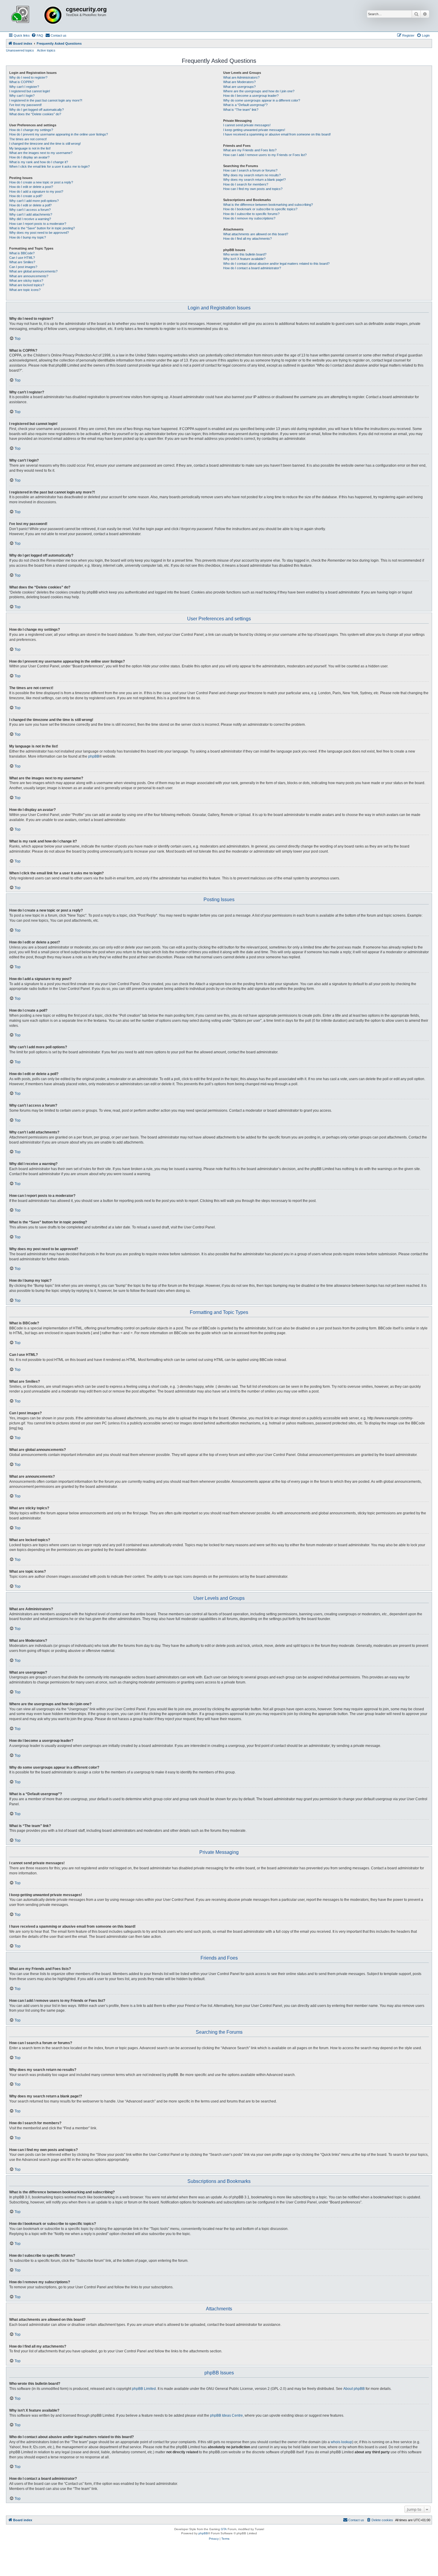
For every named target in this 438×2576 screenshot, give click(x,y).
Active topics (46, 50)
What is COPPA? (21, 82)
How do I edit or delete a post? (31, 187)
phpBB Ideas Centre (226, 2415)
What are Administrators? (241, 77)
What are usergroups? (239, 87)
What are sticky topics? (26, 281)
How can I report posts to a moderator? (38, 224)
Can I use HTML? (22, 258)
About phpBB (354, 2389)
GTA (224, 2529)
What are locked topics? (27, 285)
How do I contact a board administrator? (252, 268)
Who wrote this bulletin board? (245, 254)
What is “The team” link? (241, 110)
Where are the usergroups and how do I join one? (259, 91)
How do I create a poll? (26, 196)
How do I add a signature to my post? (36, 191)
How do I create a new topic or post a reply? (41, 182)
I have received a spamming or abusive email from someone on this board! (277, 134)
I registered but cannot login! (30, 91)
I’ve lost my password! (25, 105)
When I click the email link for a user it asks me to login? (49, 166)
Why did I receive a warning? (30, 219)
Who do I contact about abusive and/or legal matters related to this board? (276, 264)
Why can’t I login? (22, 96)
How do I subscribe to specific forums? (251, 214)
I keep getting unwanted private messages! (254, 130)
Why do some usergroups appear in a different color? (262, 100)
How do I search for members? (246, 184)
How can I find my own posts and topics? (253, 189)
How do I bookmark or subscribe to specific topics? (260, 209)
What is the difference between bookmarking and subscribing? (268, 205)
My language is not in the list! (30, 148)
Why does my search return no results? (252, 175)
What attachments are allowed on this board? (256, 234)
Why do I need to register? (28, 77)
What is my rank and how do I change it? (39, 162)
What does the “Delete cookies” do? (35, 114)
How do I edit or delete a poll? (30, 205)
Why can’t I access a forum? (30, 210)
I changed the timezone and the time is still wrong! (45, 144)
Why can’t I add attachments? (31, 214)
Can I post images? (23, 267)
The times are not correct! (28, 139)
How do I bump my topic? (28, 237)
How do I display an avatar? (29, 157)
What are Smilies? (22, 262)
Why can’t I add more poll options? (34, 201)
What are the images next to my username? (41, 153)
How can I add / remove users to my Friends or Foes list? (265, 155)
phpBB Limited (144, 2389)
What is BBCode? (22, 253)
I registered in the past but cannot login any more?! (46, 100)
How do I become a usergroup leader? (251, 96)
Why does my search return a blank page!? (254, 180)
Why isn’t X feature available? (244, 259)
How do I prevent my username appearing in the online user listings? (59, 134)
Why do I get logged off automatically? (36, 110)
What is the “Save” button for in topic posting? (42, 228)
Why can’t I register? (24, 87)
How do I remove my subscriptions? (249, 218)
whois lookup (341, 2442)
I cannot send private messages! (247, 125)
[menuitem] (37, 35)
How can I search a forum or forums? (250, 170)
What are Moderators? (239, 82)
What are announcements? (29, 276)
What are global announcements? (33, 271)
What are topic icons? (25, 290)
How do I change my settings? (31, 130)
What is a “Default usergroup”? (245, 105)
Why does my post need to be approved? (39, 233)
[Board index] (37, 16)
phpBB (94, 756)
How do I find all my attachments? (247, 239)
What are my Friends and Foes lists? (250, 150)
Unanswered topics (20, 50)
